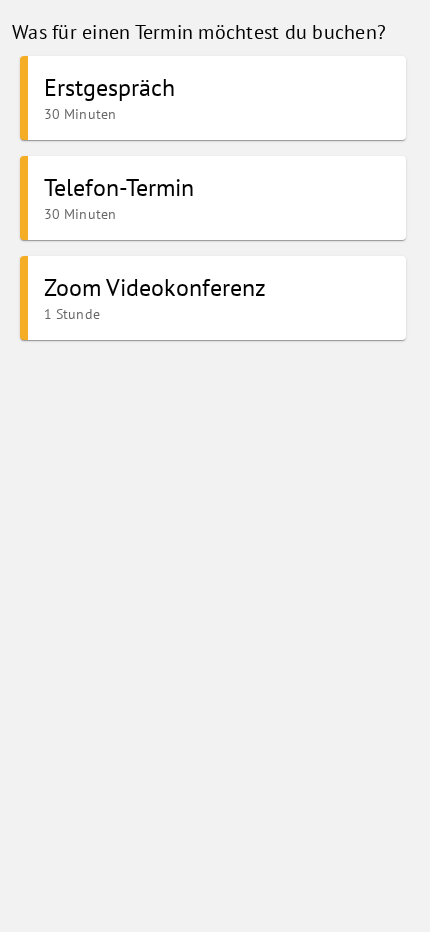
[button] (213, 98)
